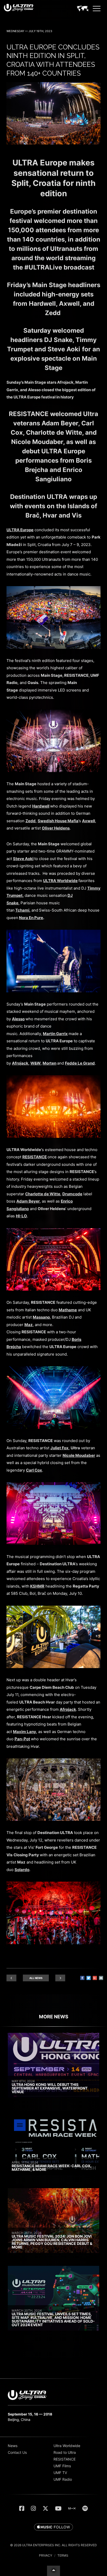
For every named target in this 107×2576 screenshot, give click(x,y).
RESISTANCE (65, 2459)
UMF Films (62, 2466)
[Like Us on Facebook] (22, 2508)
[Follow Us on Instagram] (33, 2508)
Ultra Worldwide (67, 2446)
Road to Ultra (65, 2452)
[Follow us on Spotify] (85, 2508)
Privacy (46, 2555)
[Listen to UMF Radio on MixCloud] (72, 2508)
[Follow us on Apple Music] (53, 2527)
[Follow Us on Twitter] (45, 2508)
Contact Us (17, 2452)
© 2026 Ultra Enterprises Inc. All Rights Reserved (53, 2545)
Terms (63, 2555)
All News (36, 1978)
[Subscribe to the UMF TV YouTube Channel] (58, 2508)
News (13, 2446)
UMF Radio (63, 2479)
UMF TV (60, 2473)
